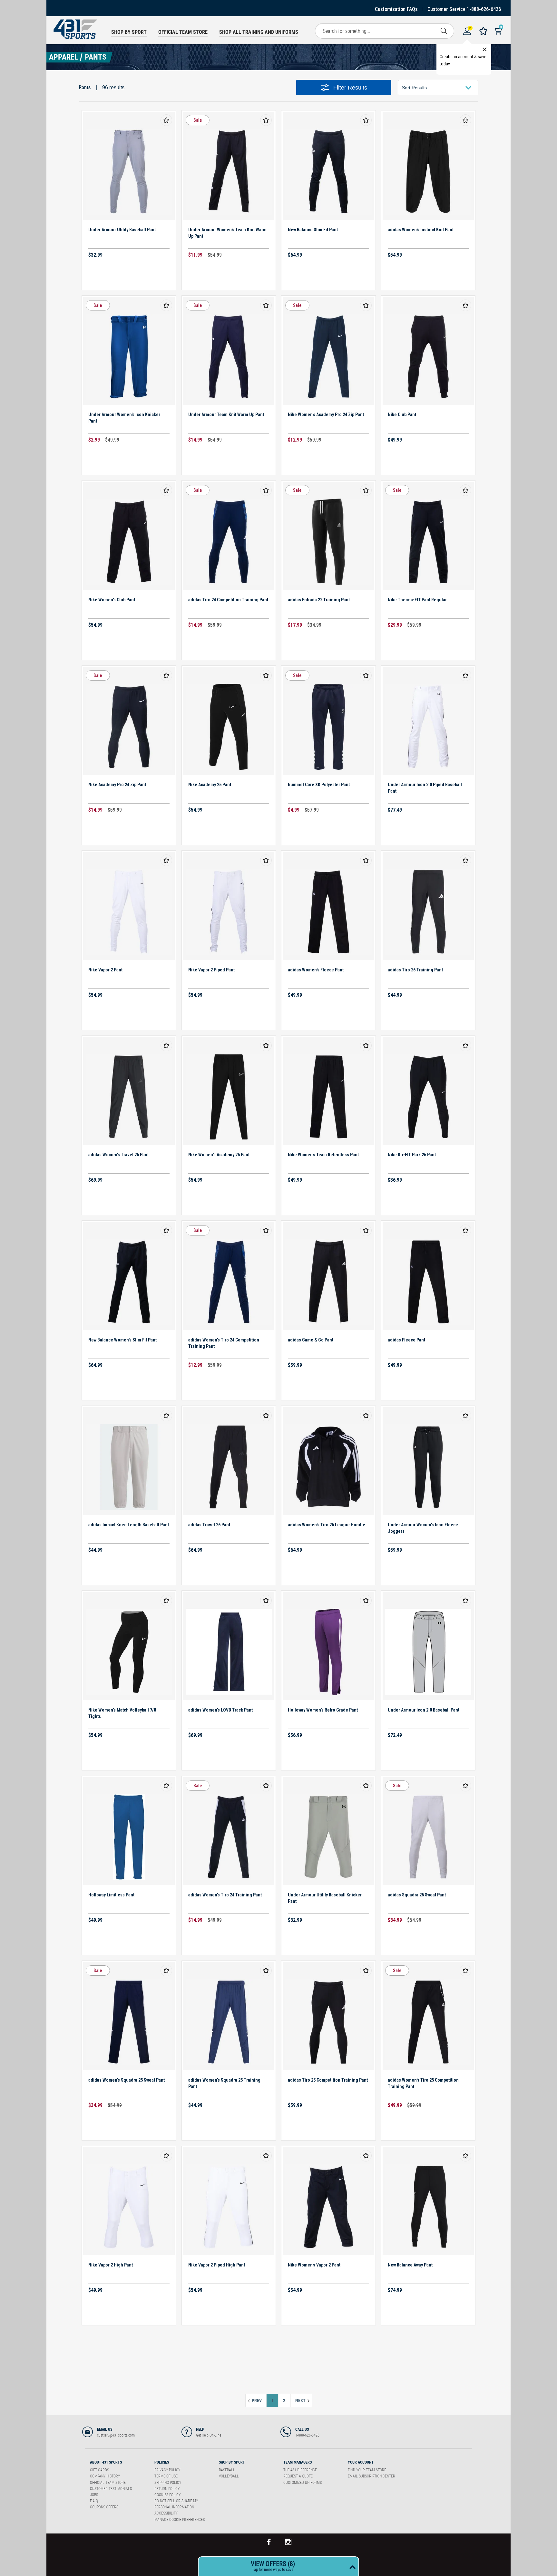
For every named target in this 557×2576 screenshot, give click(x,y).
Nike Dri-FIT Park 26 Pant (412, 1155)
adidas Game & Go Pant (311, 1340)
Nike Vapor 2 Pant (105, 970)
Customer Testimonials (111, 2489)
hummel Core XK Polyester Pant (319, 785)
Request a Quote (298, 2476)
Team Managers (298, 2462)
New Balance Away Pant (410, 2265)
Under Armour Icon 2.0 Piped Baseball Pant (425, 788)
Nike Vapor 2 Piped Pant (211, 970)
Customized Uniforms (303, 2483)
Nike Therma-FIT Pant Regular (417, 600)
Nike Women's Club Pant (112, 600)
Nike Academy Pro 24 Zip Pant (117, 785)
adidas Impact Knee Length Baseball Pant (129, 1525)
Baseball (227, 2470)
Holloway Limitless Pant (111, 1895)
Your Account (361, 2462)
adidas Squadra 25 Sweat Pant (417, 1895)
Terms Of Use (166, 2476)
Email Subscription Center (371, 2476)
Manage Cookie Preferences (180, 2520)
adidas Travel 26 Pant (209, 1525)
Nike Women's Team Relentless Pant (323, 1155)
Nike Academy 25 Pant (210, 785)
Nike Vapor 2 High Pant (111, 2265)
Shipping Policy (168, 2483)
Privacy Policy (167, 2470)
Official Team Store (108, 2483)
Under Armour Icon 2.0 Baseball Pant (424, 1710)
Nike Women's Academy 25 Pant (219, 1155)
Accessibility (166, 2513)
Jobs (94, 2495)
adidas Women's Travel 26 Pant (118, 1155)
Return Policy (167, 2489)
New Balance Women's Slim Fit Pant (122, 1340)
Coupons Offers (104, 2507)
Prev (259, 2400)
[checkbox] (166, 120)
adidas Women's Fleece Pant (316, 970)
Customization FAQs (396, 9)
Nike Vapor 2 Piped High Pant (217, 2265)
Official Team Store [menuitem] (183, 32)
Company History (105, 2476)
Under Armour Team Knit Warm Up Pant (226, 415)
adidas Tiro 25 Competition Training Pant (328, 2080)
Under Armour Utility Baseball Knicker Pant (325, 1898)
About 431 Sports (106, 2462)
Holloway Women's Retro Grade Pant (323, 1710)
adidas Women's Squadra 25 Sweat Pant (127, 2080)
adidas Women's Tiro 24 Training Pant (225, 1895)
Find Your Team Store (367, 2470)
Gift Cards (99, 2470)
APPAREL (64, 57)
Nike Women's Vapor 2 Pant (314, 2265)
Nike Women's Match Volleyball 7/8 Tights (122, 1713)
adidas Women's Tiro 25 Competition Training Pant (423, 2083)
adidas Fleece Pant (406, 1340)
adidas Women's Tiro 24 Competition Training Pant (224, 1343)
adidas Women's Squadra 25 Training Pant (224, 2083)
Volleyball (229, 2476)
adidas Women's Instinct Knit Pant (421, 230)
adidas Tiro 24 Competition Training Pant (228, 600)
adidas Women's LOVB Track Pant (220, 1710)
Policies (162, 2462)
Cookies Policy (167, 2495)
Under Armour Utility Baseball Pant (122, 230)
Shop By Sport (232, 2462)
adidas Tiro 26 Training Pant (415, 970)
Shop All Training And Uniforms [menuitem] (259, 32)
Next (303, 2400)
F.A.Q (94, 2501)
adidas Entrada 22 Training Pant (319, 600)
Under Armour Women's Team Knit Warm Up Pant (227, 233)
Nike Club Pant (402, 415)
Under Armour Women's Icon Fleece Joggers (423, 1528)
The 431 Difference (300, 2470)
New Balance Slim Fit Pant (313, 230)
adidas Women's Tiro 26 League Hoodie (327, 1525)
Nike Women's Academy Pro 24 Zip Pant (326, 415)
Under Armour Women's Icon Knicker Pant (124, 418)
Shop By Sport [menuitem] (129, 32)
